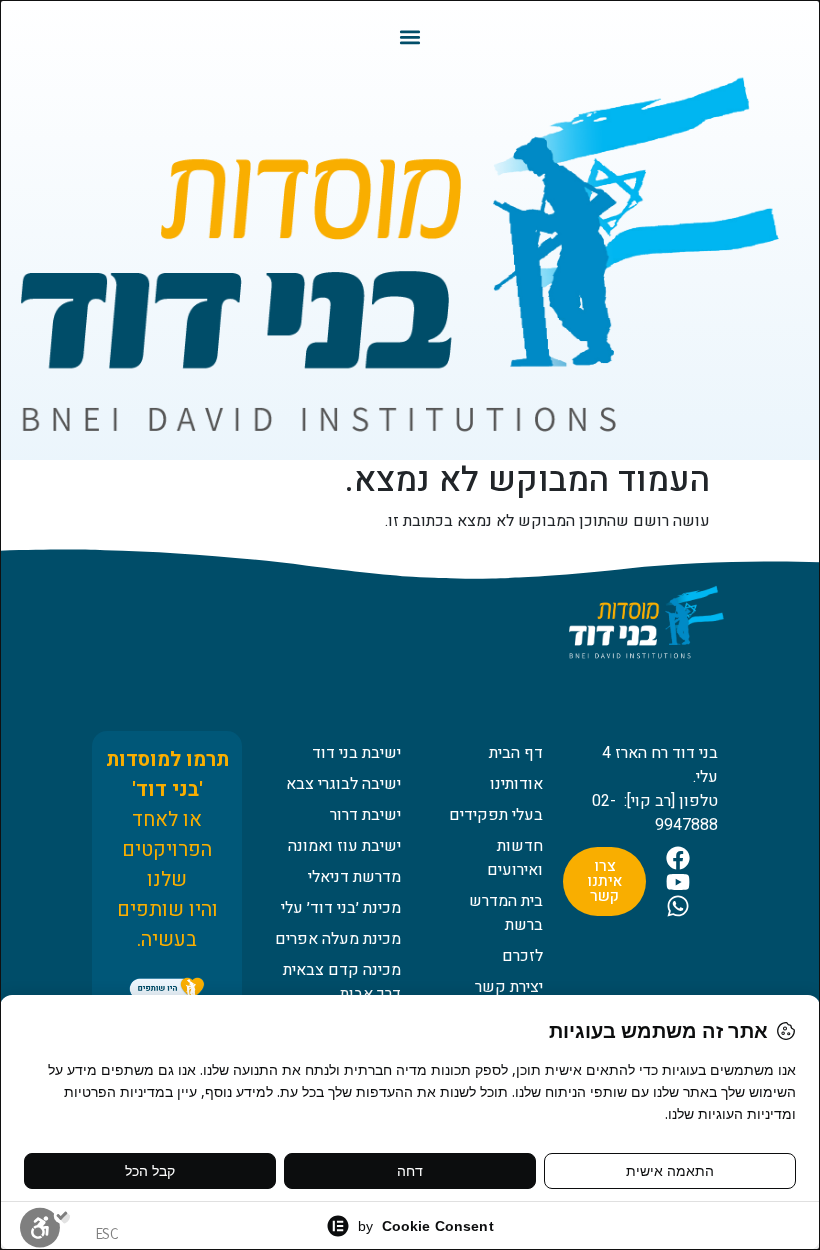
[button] (410, 36)
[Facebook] (678, 858)
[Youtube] (678, 882)
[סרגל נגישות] (45, 1227)
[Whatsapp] (678, 906)
